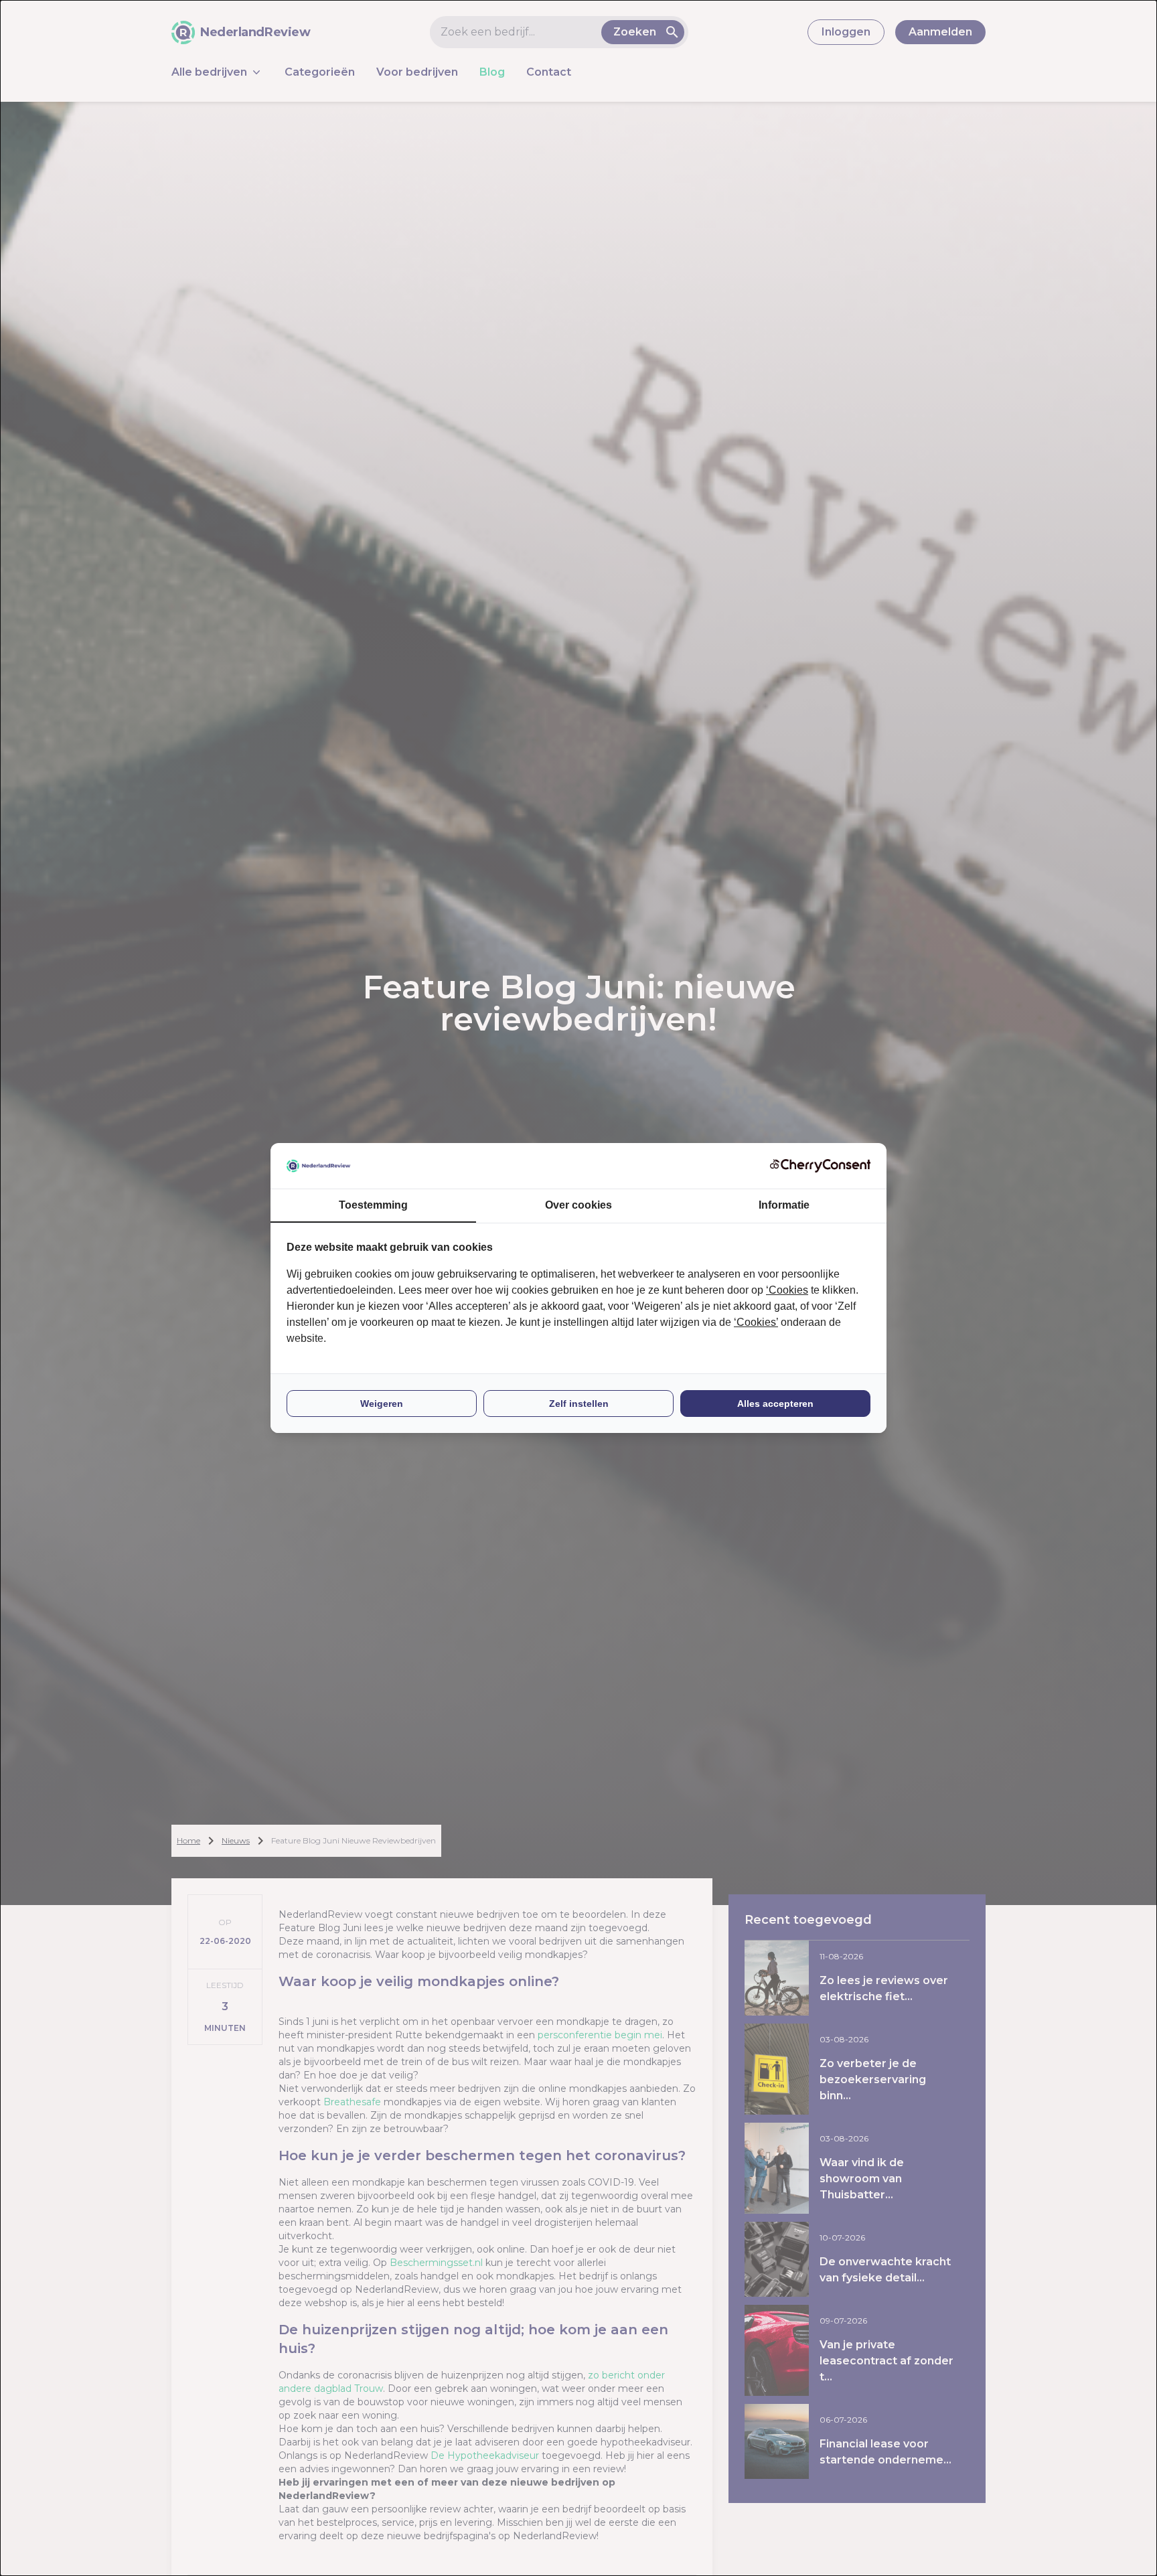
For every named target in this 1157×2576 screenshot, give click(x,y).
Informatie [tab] (784, 1205)
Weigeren (382, 1404)
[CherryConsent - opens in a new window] (820, 1165)
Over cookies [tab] (578, 1205)
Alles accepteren (775, 1404)
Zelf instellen (579, 1404)
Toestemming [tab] (373, 1205)
